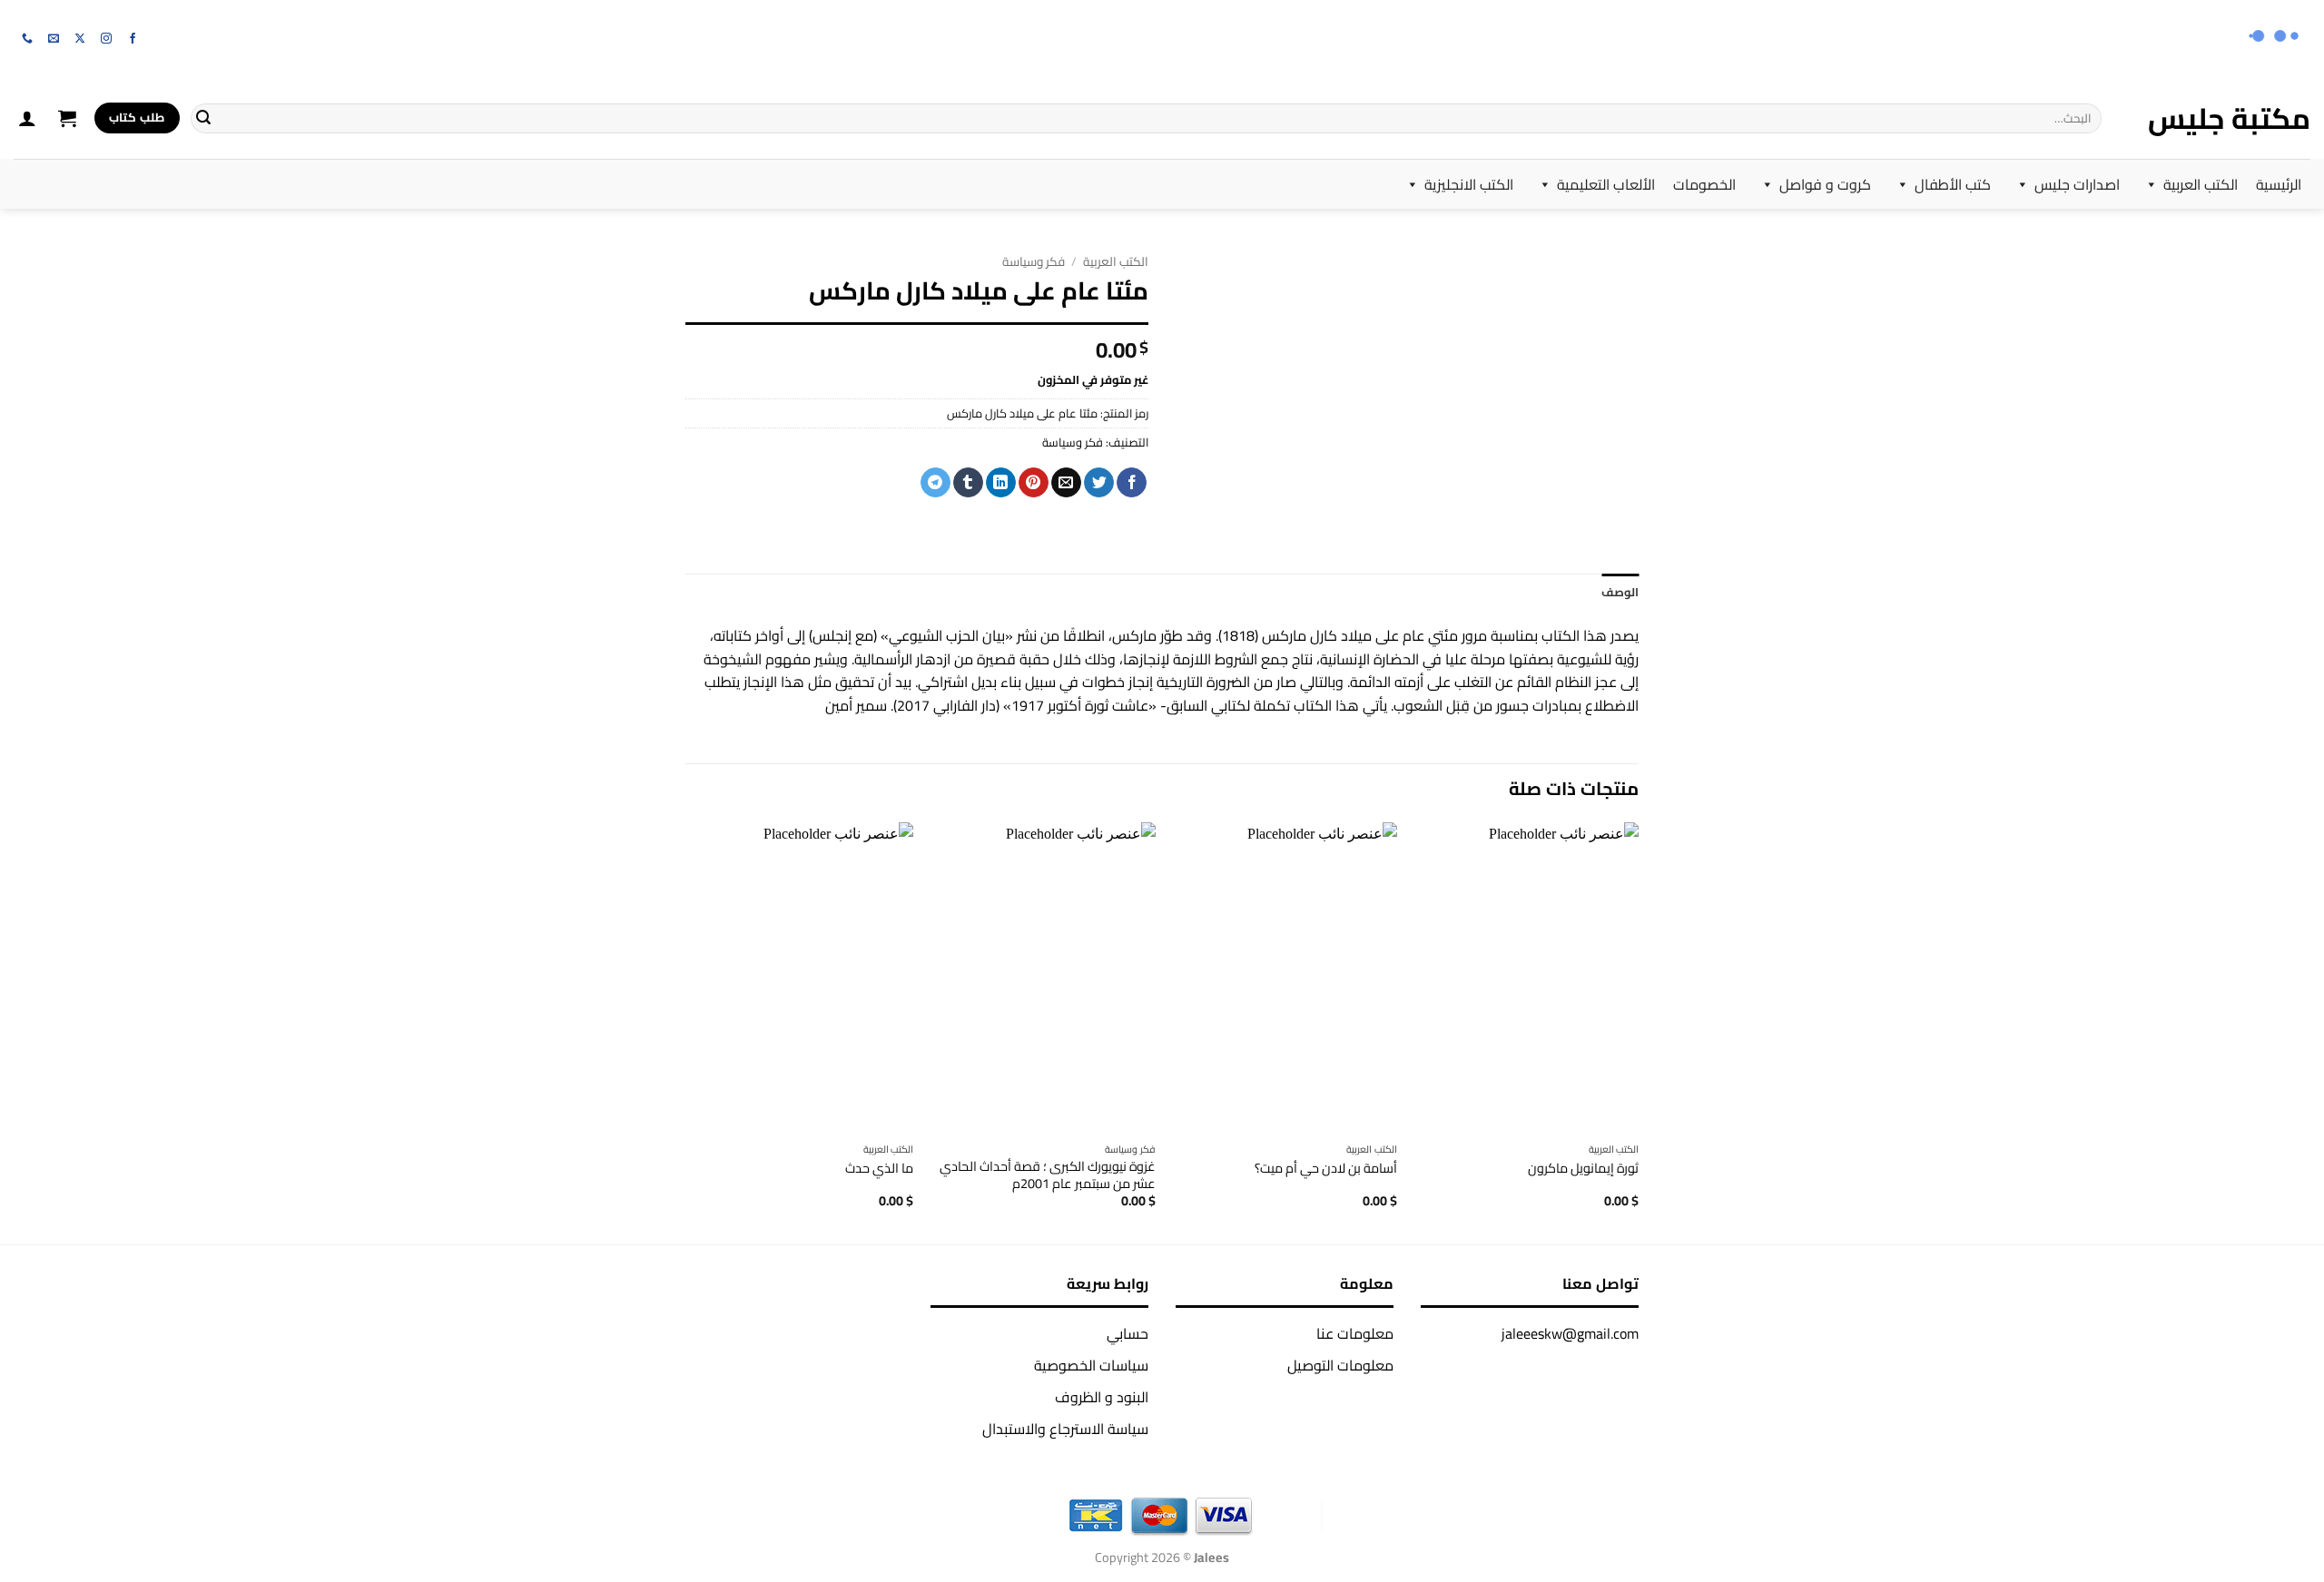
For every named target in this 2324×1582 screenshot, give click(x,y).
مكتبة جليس (2229, 118)
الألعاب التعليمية (1606, 184)
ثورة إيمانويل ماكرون (1583, 1169)
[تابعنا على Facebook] (133, 39)
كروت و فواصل (1825, 184)
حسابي (1128, 1333)
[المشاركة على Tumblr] (968, 483)
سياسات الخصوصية (1091, 1365)
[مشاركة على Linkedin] (1001, 483)
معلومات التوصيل (1340, 1365)
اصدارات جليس (2077, 184)
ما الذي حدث (879, 1169)
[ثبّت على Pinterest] (1034, 483)
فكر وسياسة (1034, 261)
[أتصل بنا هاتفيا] (27, 39)
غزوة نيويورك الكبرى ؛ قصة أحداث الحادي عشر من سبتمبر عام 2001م (1048, 1175)
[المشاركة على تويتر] (1099, 483)
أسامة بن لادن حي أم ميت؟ (1326, 1169)
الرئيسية (2279, 184)
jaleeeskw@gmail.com (1570, 1333)
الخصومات (1704, 184)
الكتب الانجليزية (1469, 184)
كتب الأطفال (1953, 184)
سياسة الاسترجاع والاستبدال (1065, 1429)
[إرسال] (203, 118)
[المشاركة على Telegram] (936, 483)
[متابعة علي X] (80, 39)
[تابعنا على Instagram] (106, 39)
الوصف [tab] (1620, 592)
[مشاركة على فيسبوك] (1132, 483)
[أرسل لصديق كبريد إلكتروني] (1066, 483)
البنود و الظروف (1102, 1397)
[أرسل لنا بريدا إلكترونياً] (54, 39)
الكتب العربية (2201, 184)
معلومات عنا (1355, 1333)
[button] (67, 118)
